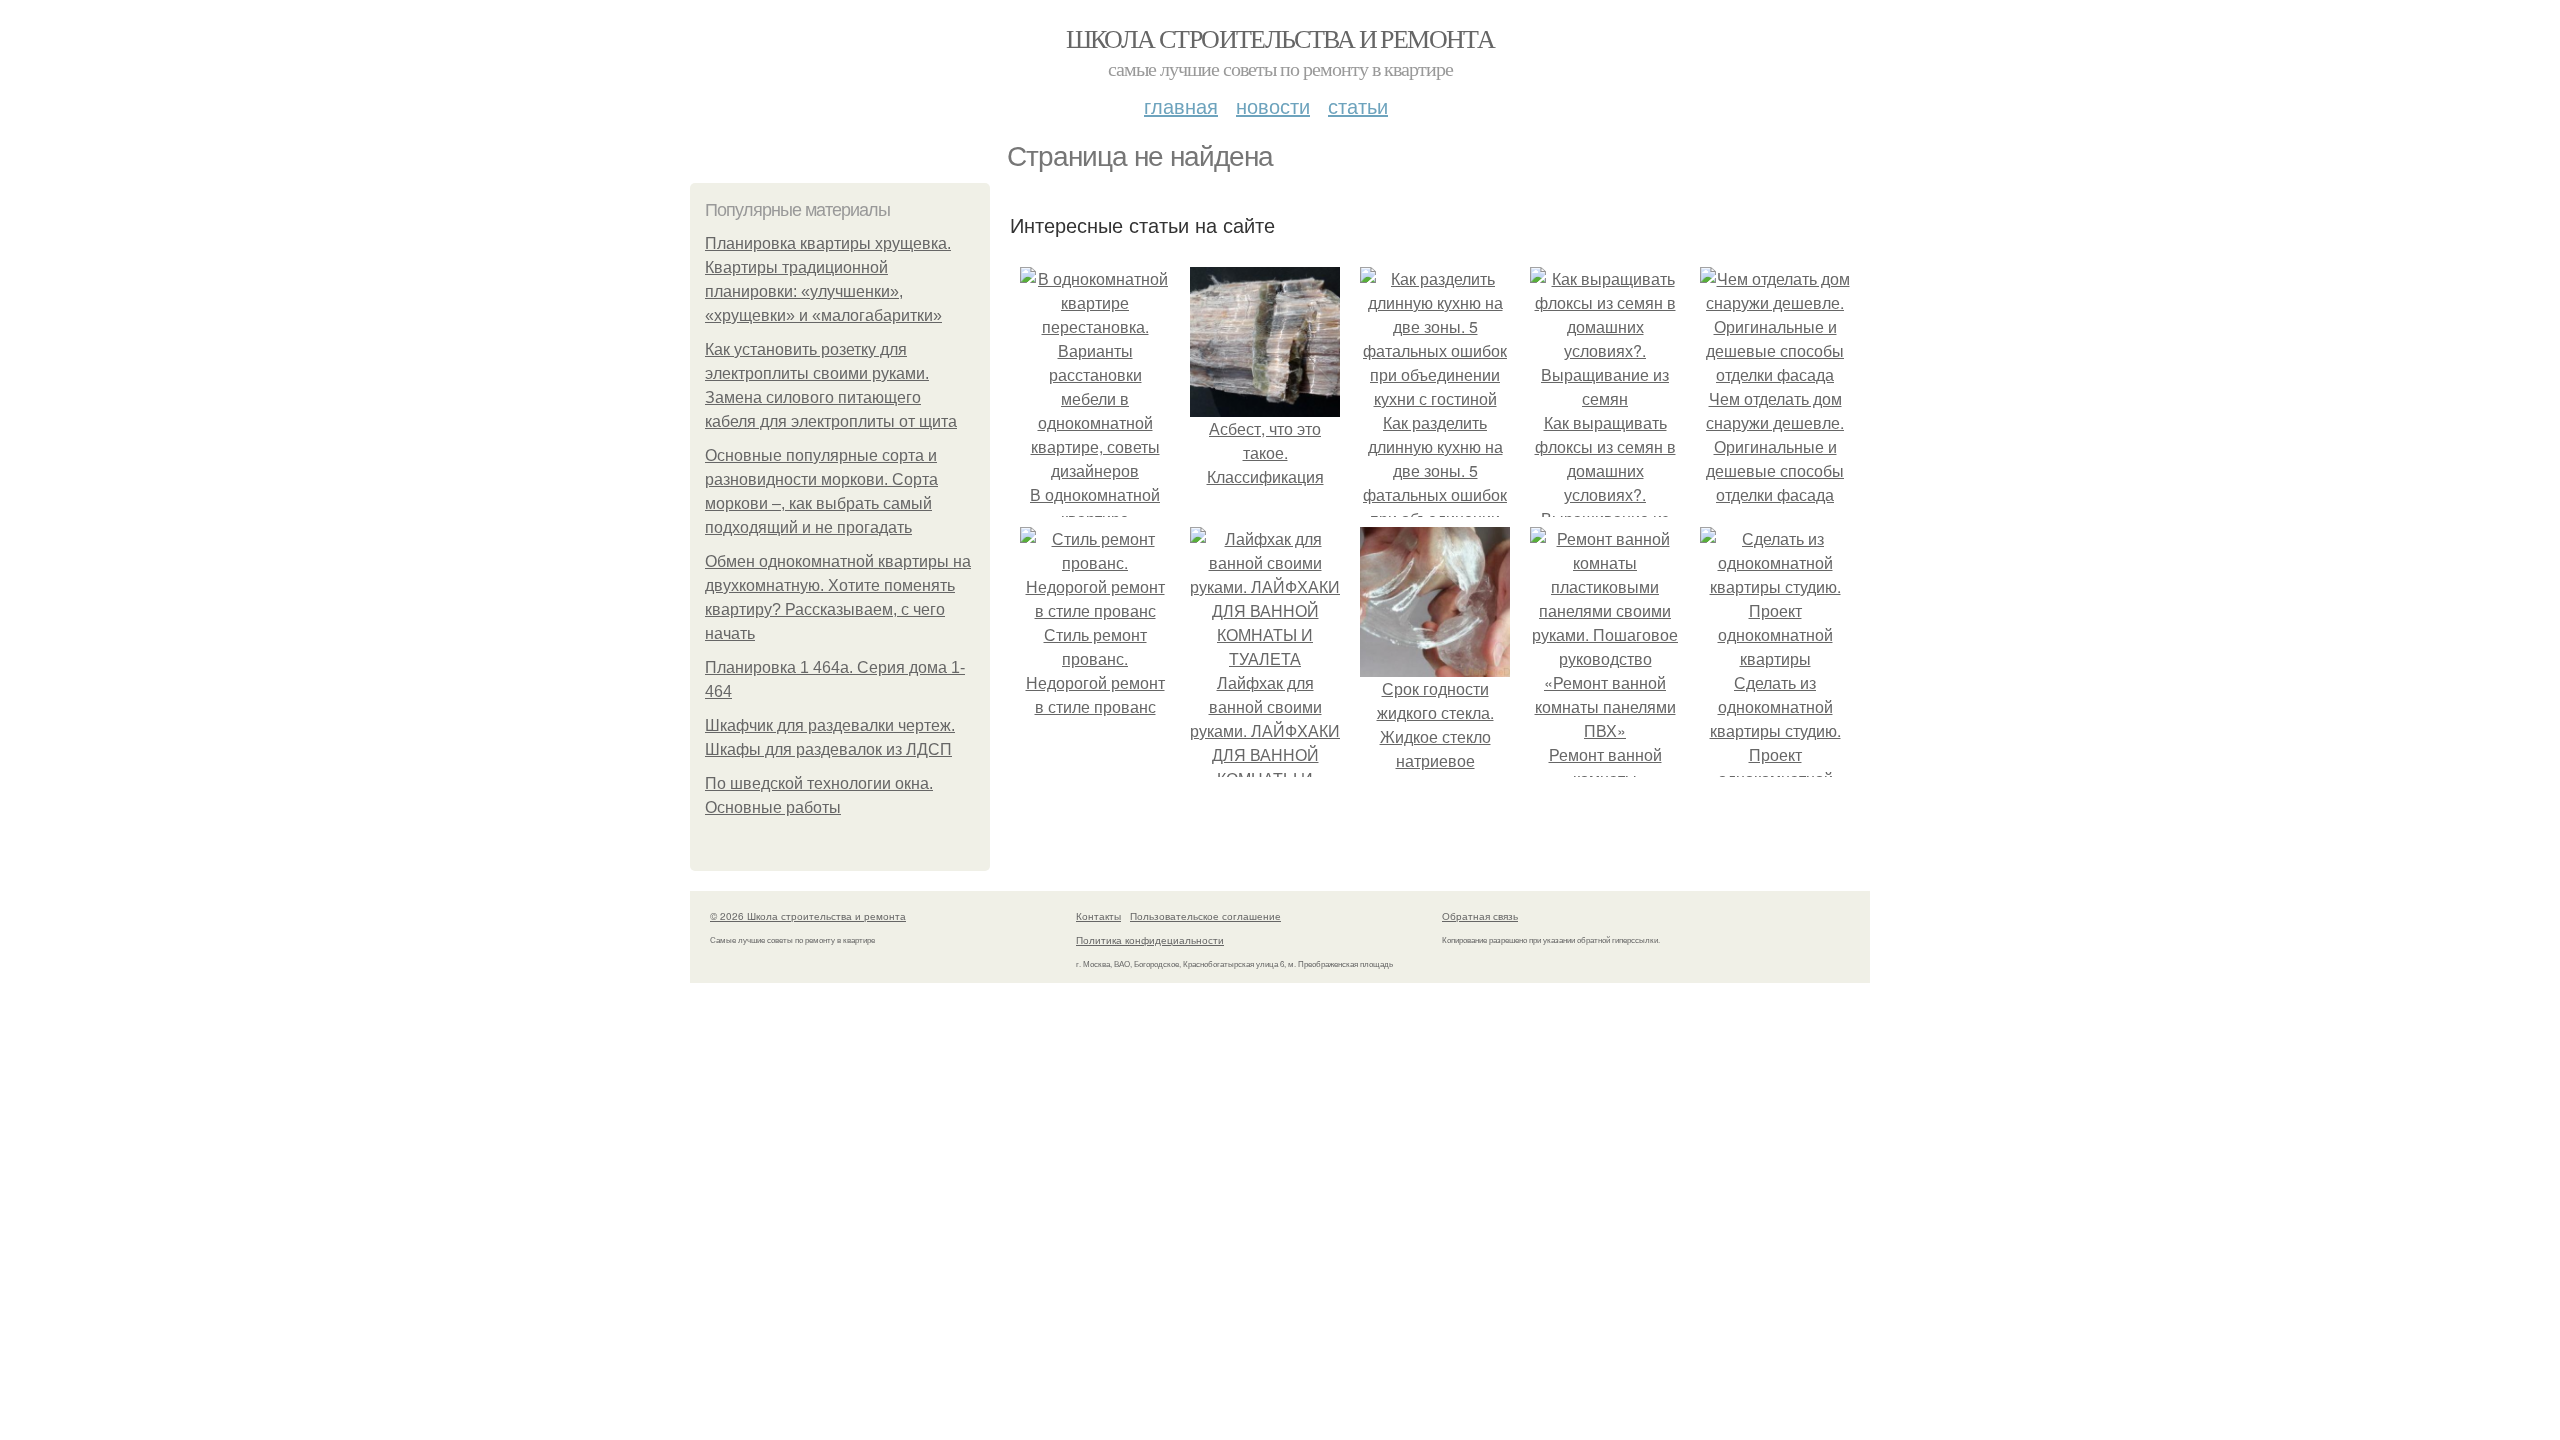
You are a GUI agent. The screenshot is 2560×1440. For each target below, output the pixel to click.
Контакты (1098, 916)
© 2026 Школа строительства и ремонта (808, 916)
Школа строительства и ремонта (1280, 38)
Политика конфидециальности (1150, 940)
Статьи (1358, 105)
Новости (1273, 105)
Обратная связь (1480, 916)
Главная (1181, 105)
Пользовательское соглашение (1205, 916)
